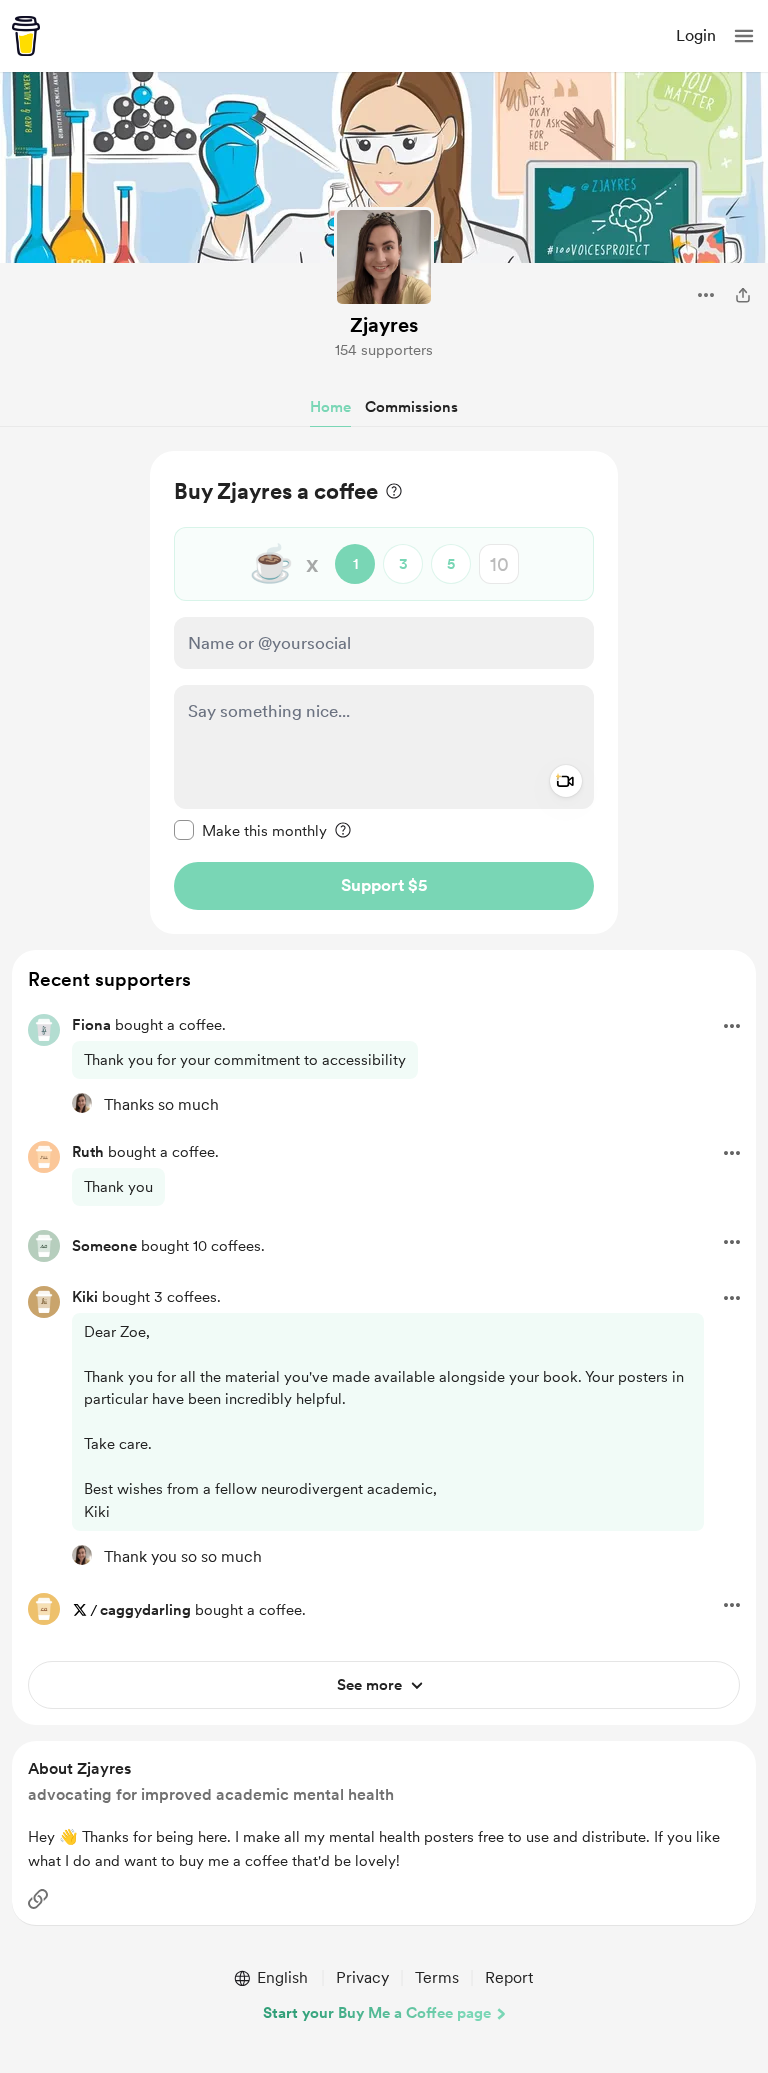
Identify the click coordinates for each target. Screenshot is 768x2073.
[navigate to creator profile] (384, 257)
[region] (384, 692)
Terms (437, 1977)
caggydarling (145, 1610)
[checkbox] (250, 830)
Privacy (362, 1977)
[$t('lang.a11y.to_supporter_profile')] (82, 1103)
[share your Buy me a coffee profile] (743, 295)
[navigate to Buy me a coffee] (26, 36)
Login (696, 35)
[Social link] (38, 1899)
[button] (744, 36)
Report (509, 1977)
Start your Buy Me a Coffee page (377, 2013)
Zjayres (384, 325)
